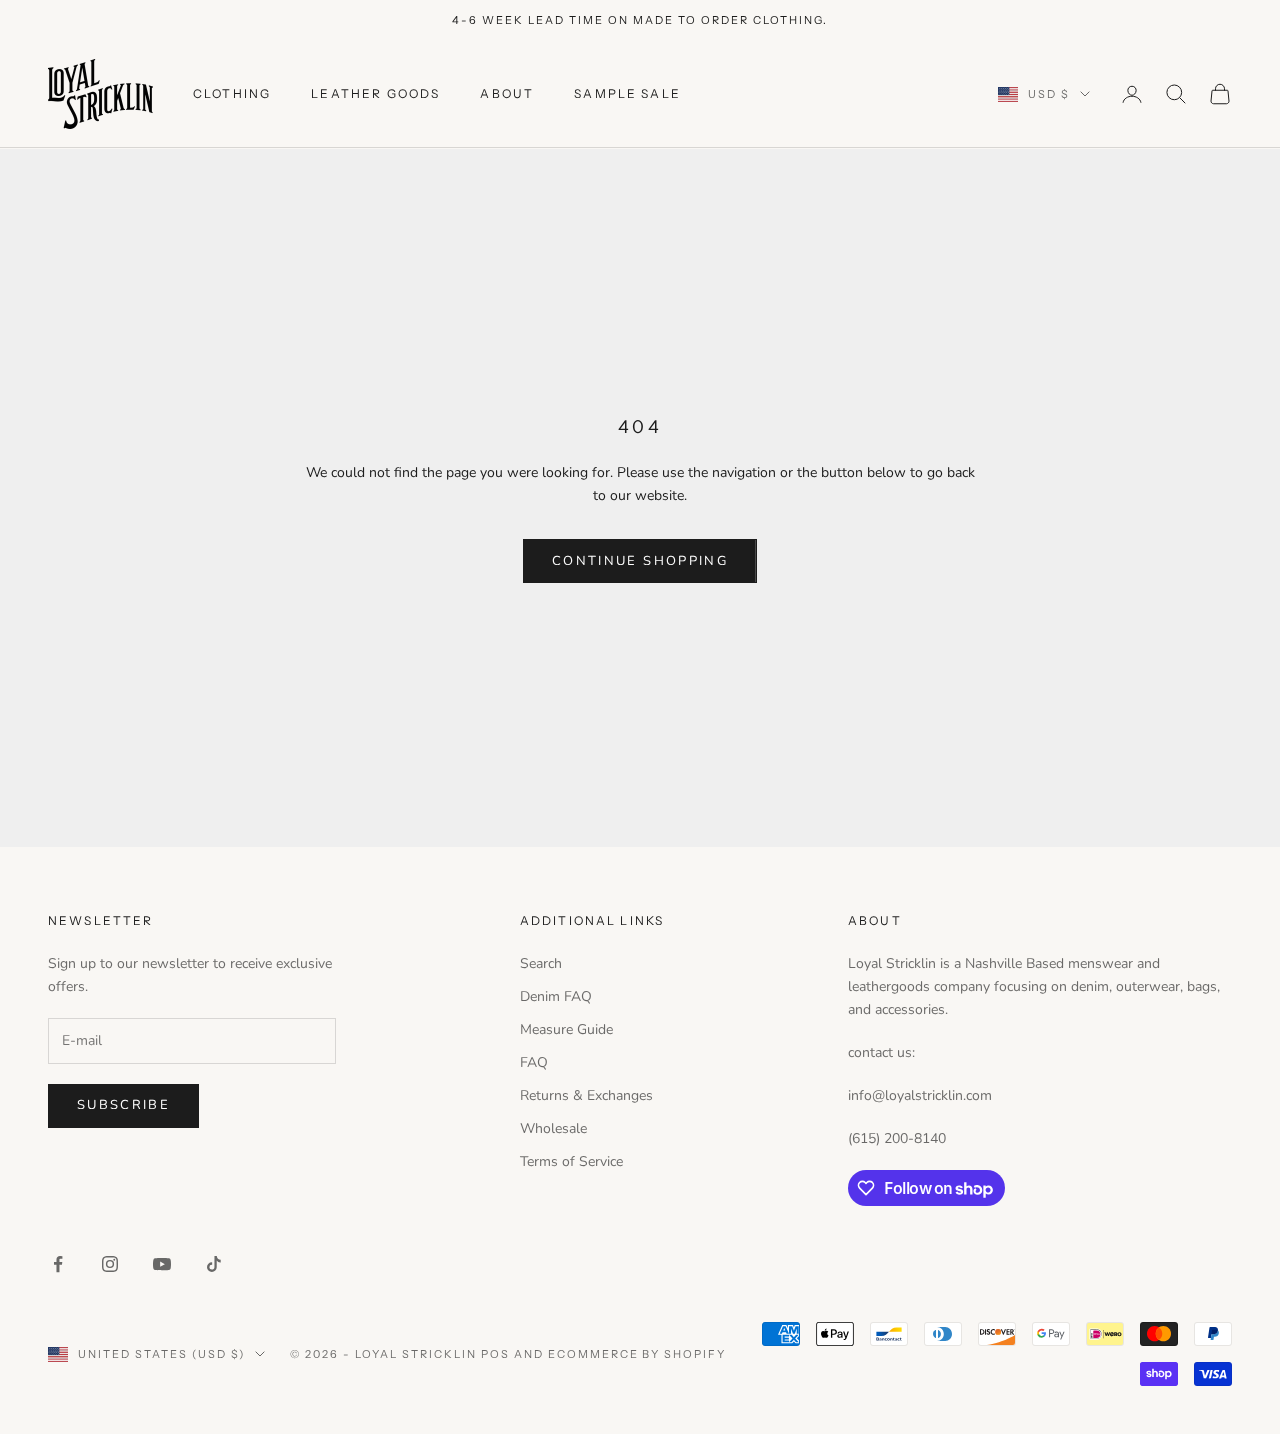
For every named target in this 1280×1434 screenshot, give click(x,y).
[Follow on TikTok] (214, 1264)
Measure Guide (566, 1029)
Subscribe (123, 1105)
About (507, 93)
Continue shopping (640, 561)
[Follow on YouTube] (162, 1264)
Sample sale (627, 93)
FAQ (534, 1062)
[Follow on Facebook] (58, 1264)
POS (495, 1354)
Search (541, 963)
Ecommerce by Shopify (637, 1354)
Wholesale (553, 1128)
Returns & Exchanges (586, 1095)
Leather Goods (375, 93)
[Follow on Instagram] (110, 1264)
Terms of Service (571, 1161)
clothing (232, 93)
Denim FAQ (556, 996)
